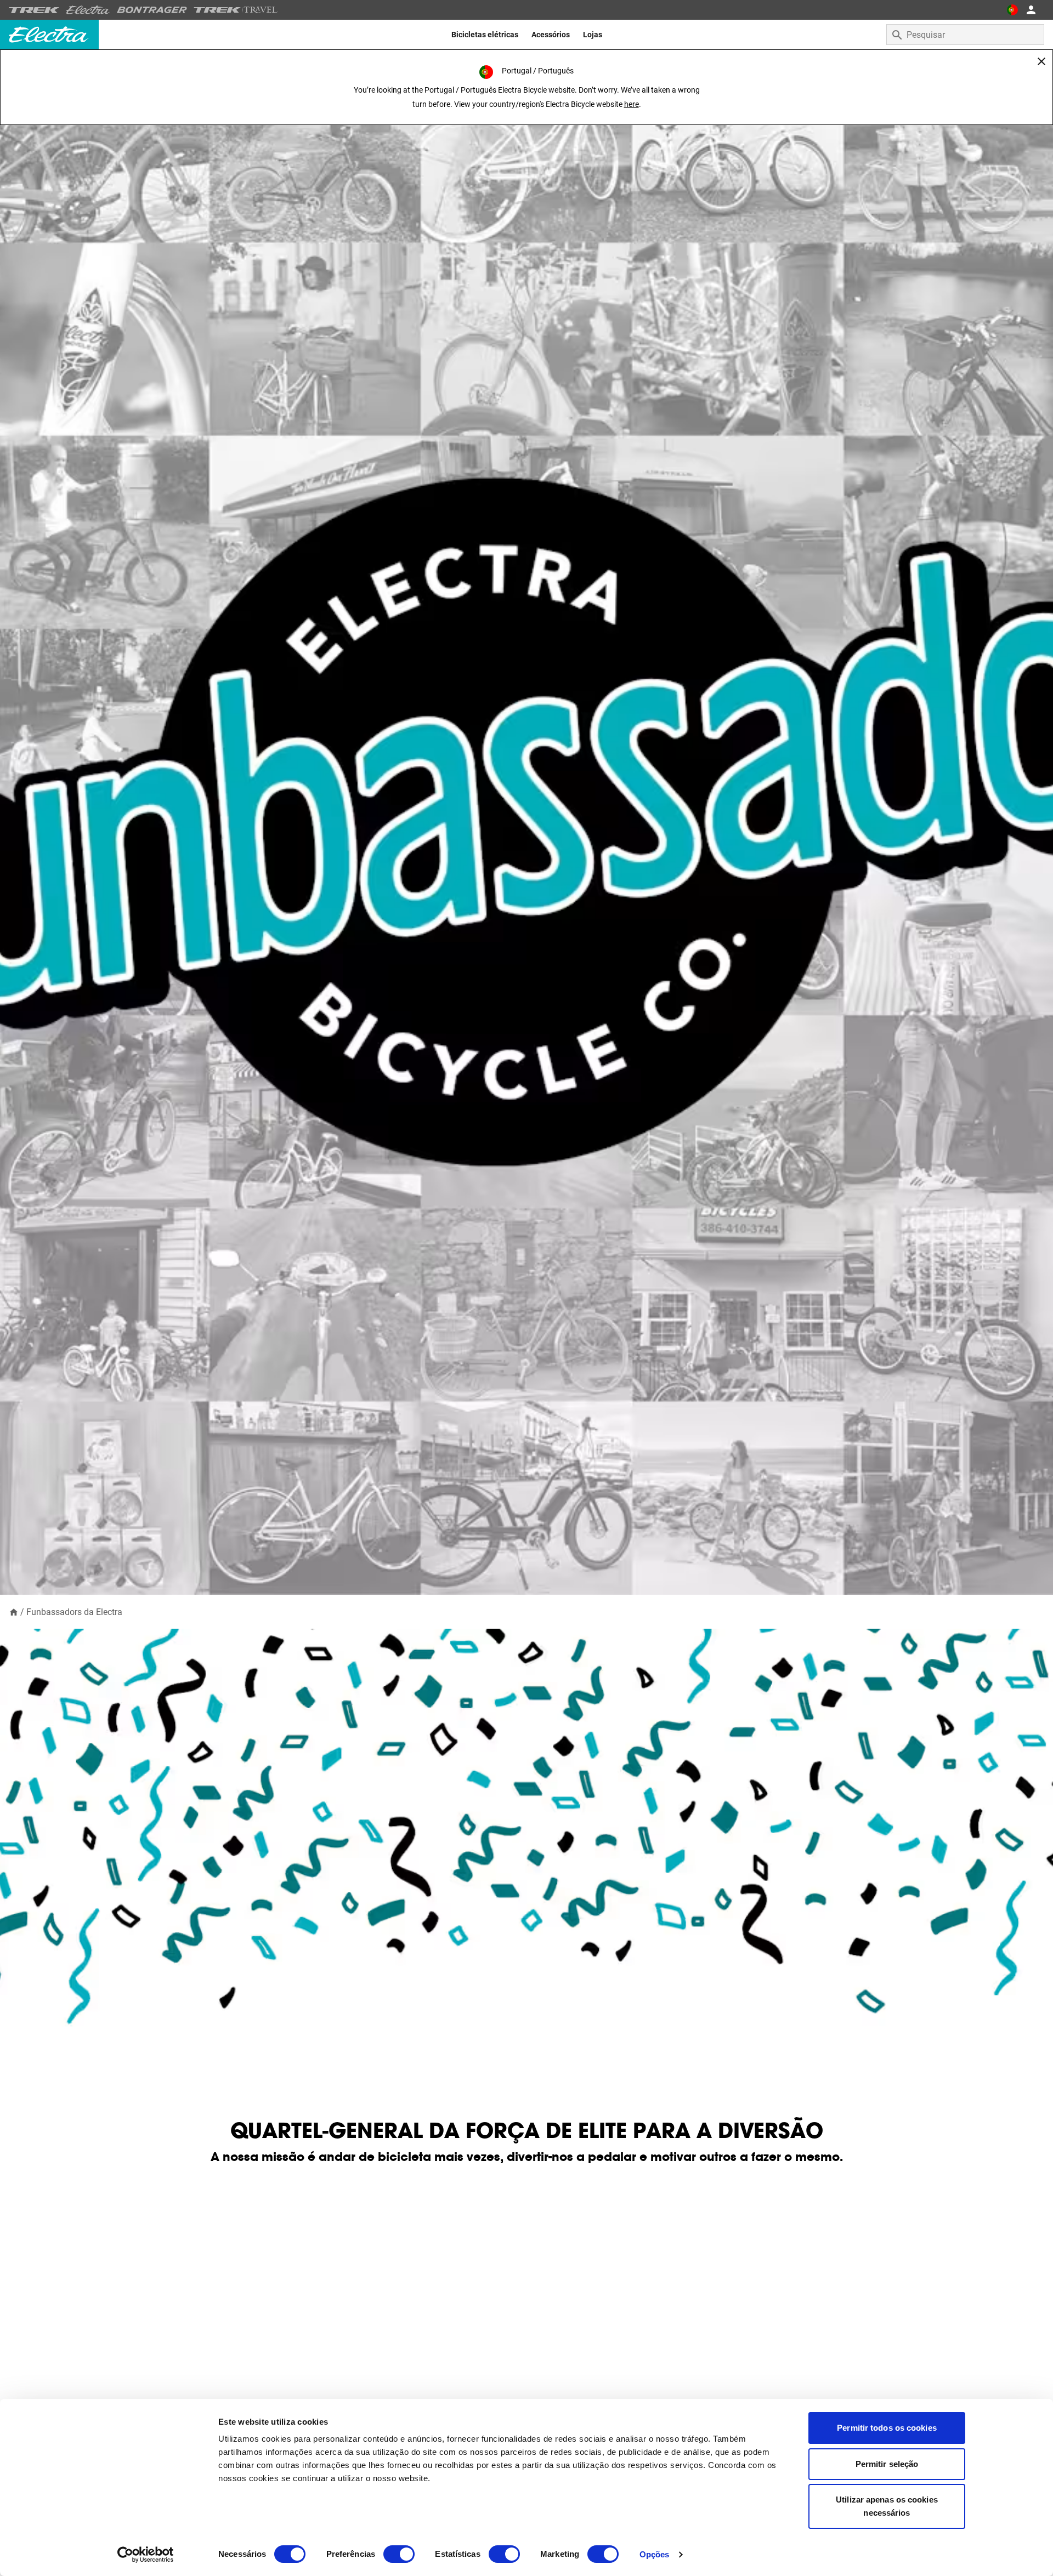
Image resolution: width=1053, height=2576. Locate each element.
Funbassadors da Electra (74, 1612)
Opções (655, 2554)
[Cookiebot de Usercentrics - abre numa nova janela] (146, 2555)
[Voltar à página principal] (14, 1611)
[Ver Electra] (88, 10)
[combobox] (965, 35)
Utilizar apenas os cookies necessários (887, 2506)
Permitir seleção (887, 2464)
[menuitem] (485, 35)
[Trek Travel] (236, 10)
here (632, 104)
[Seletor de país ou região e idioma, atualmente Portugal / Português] (1012, 10)
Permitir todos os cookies (887, 2428)
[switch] (399, 2554)
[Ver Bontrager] (152, 10)
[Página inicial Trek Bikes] (34, 10)
